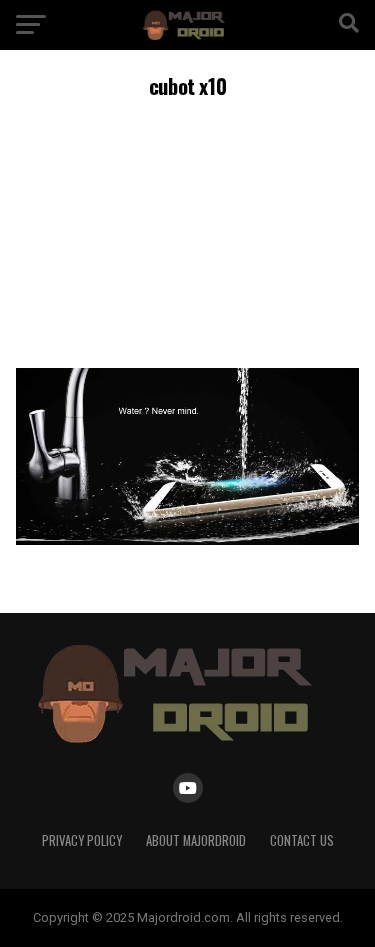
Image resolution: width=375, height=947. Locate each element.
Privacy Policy (82, 840)
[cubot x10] (188, 539)
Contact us (302, 840)
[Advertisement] (187, 230)
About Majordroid (196, 840)
